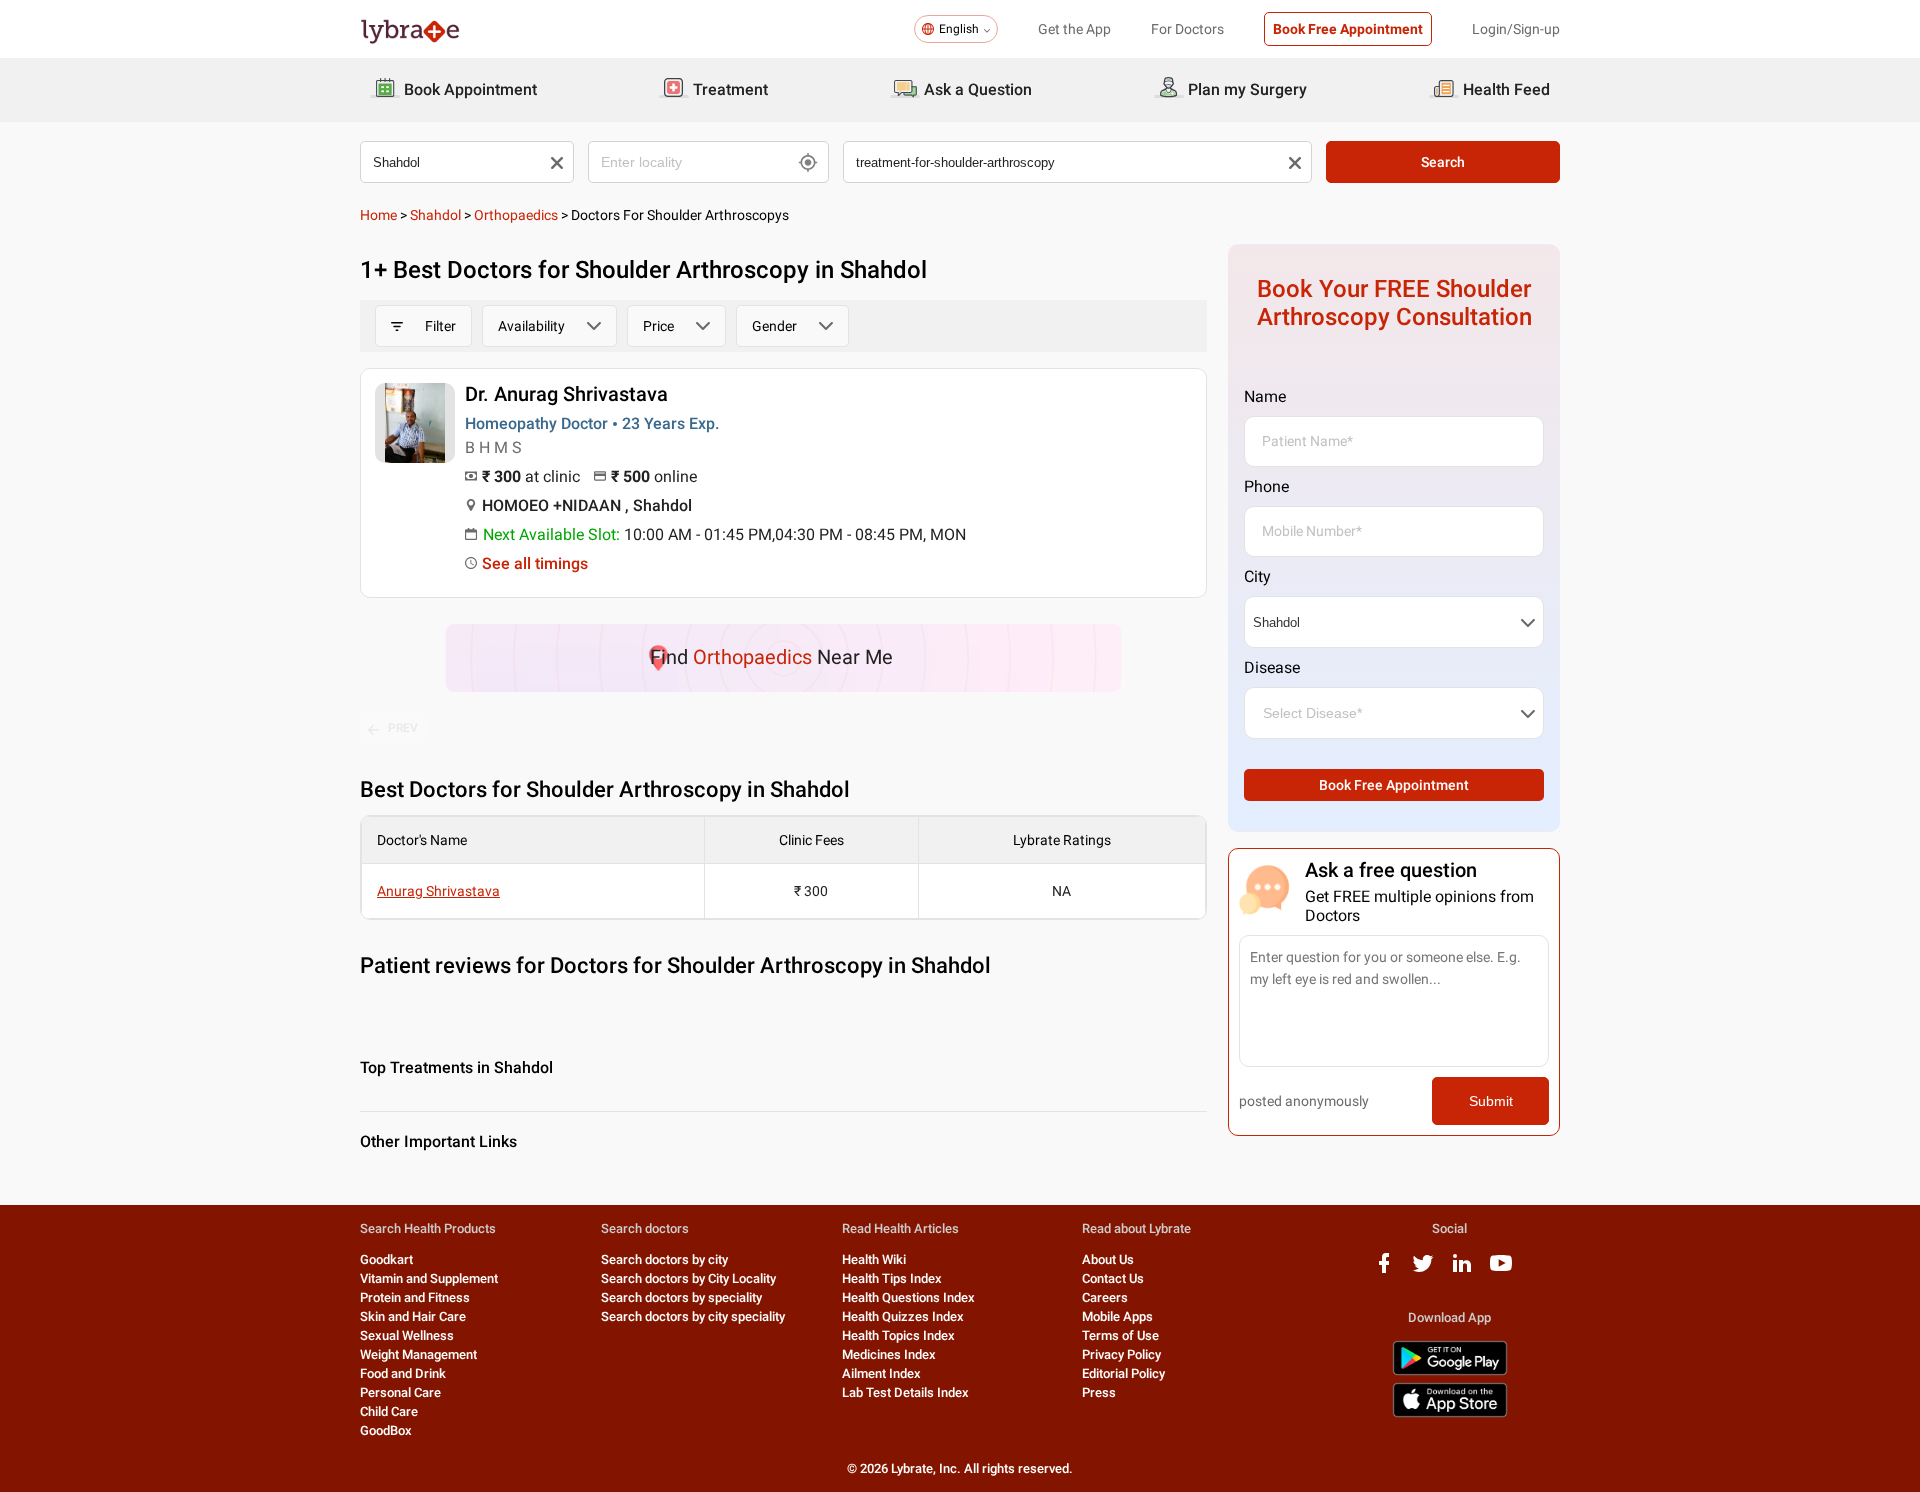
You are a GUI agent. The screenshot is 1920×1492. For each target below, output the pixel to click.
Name (1265, 396)
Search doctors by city (664, 1259)
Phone (1266, 486)
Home (378, 215)
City (1257, 576)
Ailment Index (881, 1373)
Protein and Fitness (415, 1297)
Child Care (389, 1411)
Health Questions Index (908, 1297)
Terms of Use (1120, 1335)
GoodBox (386, 1430)
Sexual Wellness (407, 1335)
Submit (1491, 1101)
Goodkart (386, 1259)
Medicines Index (889, 1354)
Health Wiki (874, 1259)
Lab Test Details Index (905, 1392)
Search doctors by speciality (681, 1297)
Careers (1105, 1297)
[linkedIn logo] (1462, 1270)
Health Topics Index (898, 1335)
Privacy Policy (1121, 1354)
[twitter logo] (1423, 1270)
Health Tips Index (892, 1278)
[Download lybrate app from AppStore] (1450, 1413)
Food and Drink (403, 1373)
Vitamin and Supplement (429, 1278)
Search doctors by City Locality (688, 1278)
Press (1099, 1392)
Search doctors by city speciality (693, 1316)
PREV (403, 728)
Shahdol (435, 215)
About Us (1108, 1259)
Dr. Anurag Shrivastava (566, 394)
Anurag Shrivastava (438, 891)
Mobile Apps (1117, 1316)
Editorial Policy (1123, 1373)
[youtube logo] (1501, 1270)
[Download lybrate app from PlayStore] (1450, 1371)
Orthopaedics (516, 215)
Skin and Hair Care (413, 1316)
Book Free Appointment (1348, 29)
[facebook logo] (1384, 1270)
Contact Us (1113, 1278)
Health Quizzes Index (903, 1316)
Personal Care (400, 1392)
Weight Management (418, 1354)
